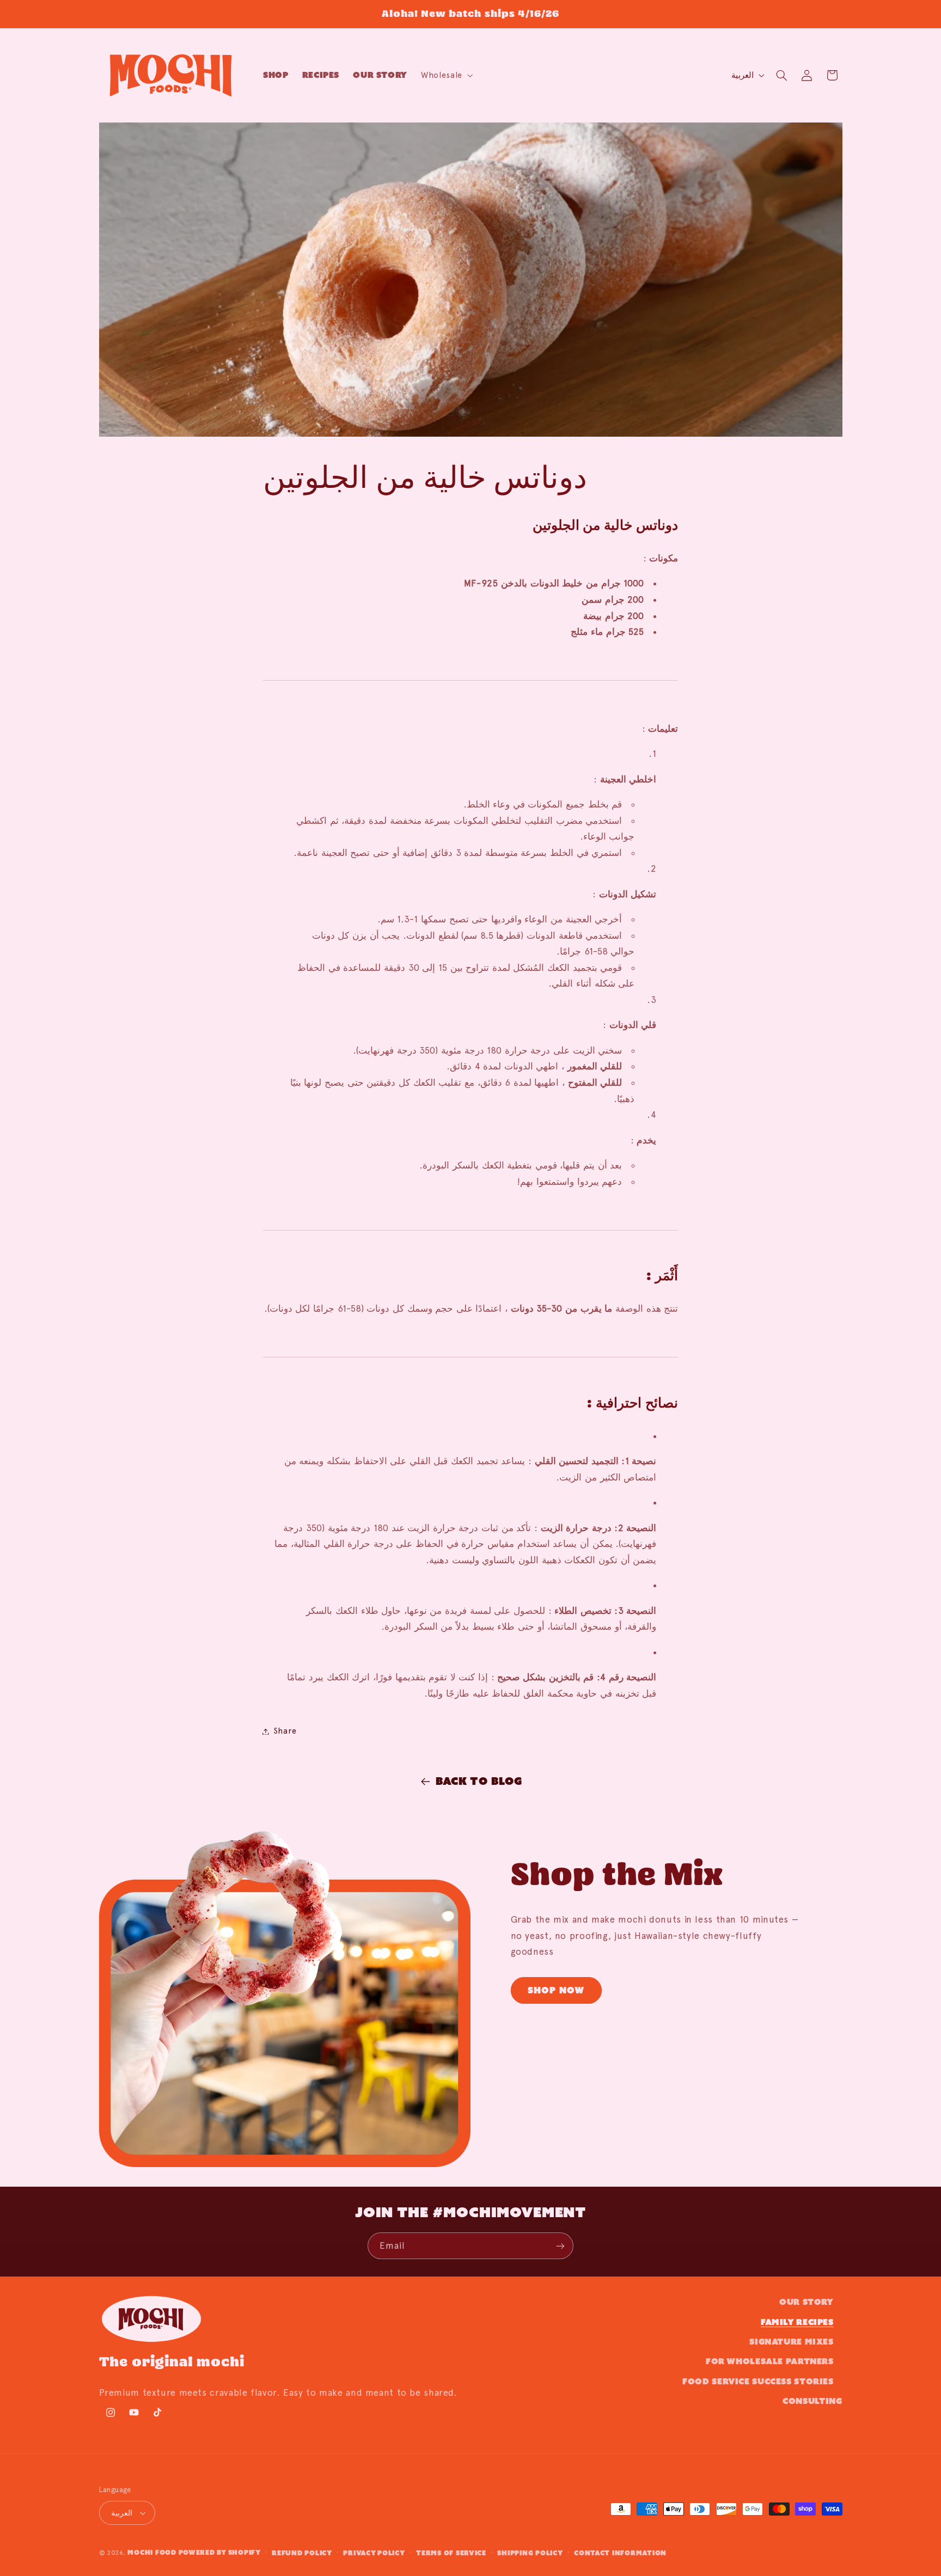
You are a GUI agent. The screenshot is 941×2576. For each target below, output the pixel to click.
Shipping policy (530, 2553)
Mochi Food (152, 2552)
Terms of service (451, 2553)
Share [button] (285, 1731)
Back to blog (479, 1781)
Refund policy (302, 2553)
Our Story (806, 2302)
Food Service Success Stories (758, 2381)
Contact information (620, 2553)
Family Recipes (797, 2322)
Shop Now (556, 1990)
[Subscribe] (560, 2246)
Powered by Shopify (220, 2552)
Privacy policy (374, 2553)
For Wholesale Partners (770, 2361)
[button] (446, 75)
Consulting (812, 2401)
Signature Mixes (791, 2342)
